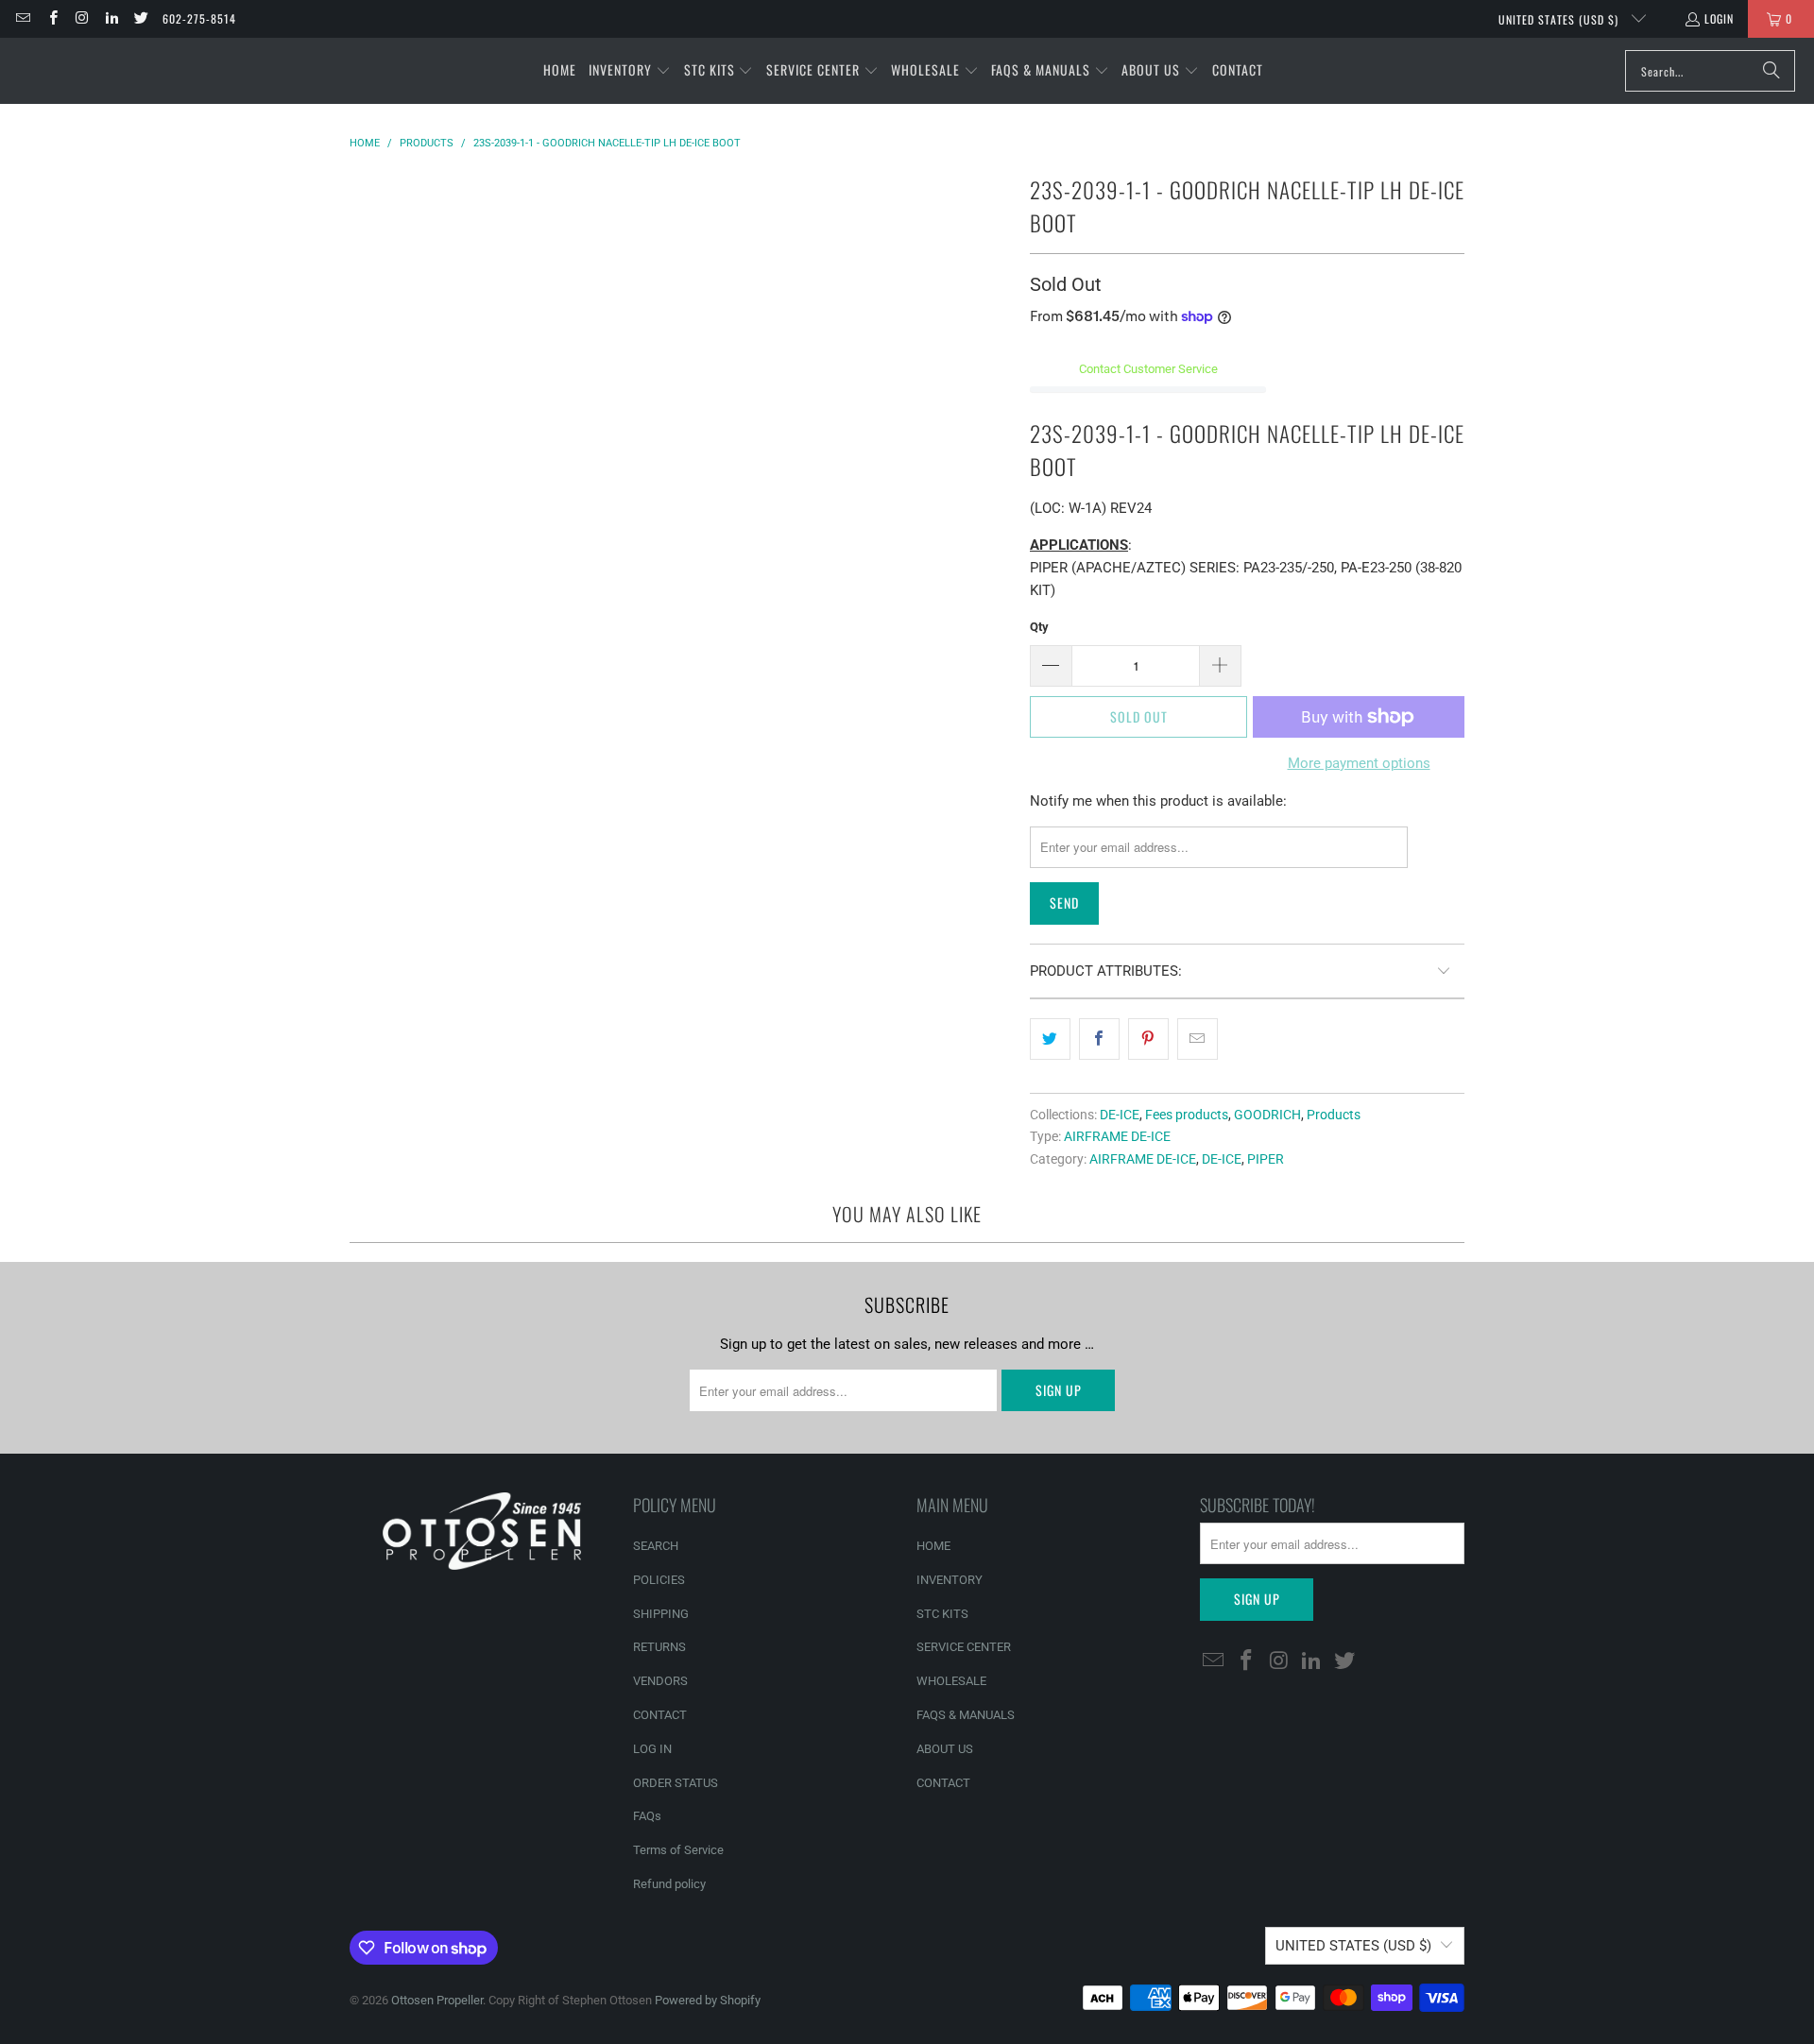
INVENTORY (950, 1580)
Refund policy (669, 1884)
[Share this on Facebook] (1099, 1039)
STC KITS (942, 1614)
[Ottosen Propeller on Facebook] (51, 18)
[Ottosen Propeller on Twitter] (140, 18)
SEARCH (656, 1546)
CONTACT (660, 1715)
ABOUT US (945, 1749)
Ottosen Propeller (437, 2000)
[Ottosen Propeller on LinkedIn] (111, 18)
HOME (933, 1546)
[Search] (1771, 71)
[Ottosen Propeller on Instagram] (82, 18)
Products (1334, 1115)
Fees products (1187, 1115)
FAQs (647, 1816)
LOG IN (652, 1749)
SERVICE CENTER (964, 1647)
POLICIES (659, 1580)
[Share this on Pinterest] (1148, 1039)
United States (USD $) (1560, 19)
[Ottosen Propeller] (106, 70)
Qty (1039, 627)
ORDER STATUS (676, 1783)
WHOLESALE (951, 1681)
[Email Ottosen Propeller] (22, 18)
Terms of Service (678, 1850)
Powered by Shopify (708, 2000)
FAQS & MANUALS (966, 1715)
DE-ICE (1120, 1115)
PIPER (1266, 1159)
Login (1719, 18)
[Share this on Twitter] (1050, 1039)
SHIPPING (661, 1614)
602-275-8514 (199, 18)
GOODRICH (1267, 1115)
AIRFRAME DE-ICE (1117, 1136)
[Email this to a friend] (1198, 1039)
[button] (630, 71)
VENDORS (660, 1681)
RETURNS (659, 1647)
